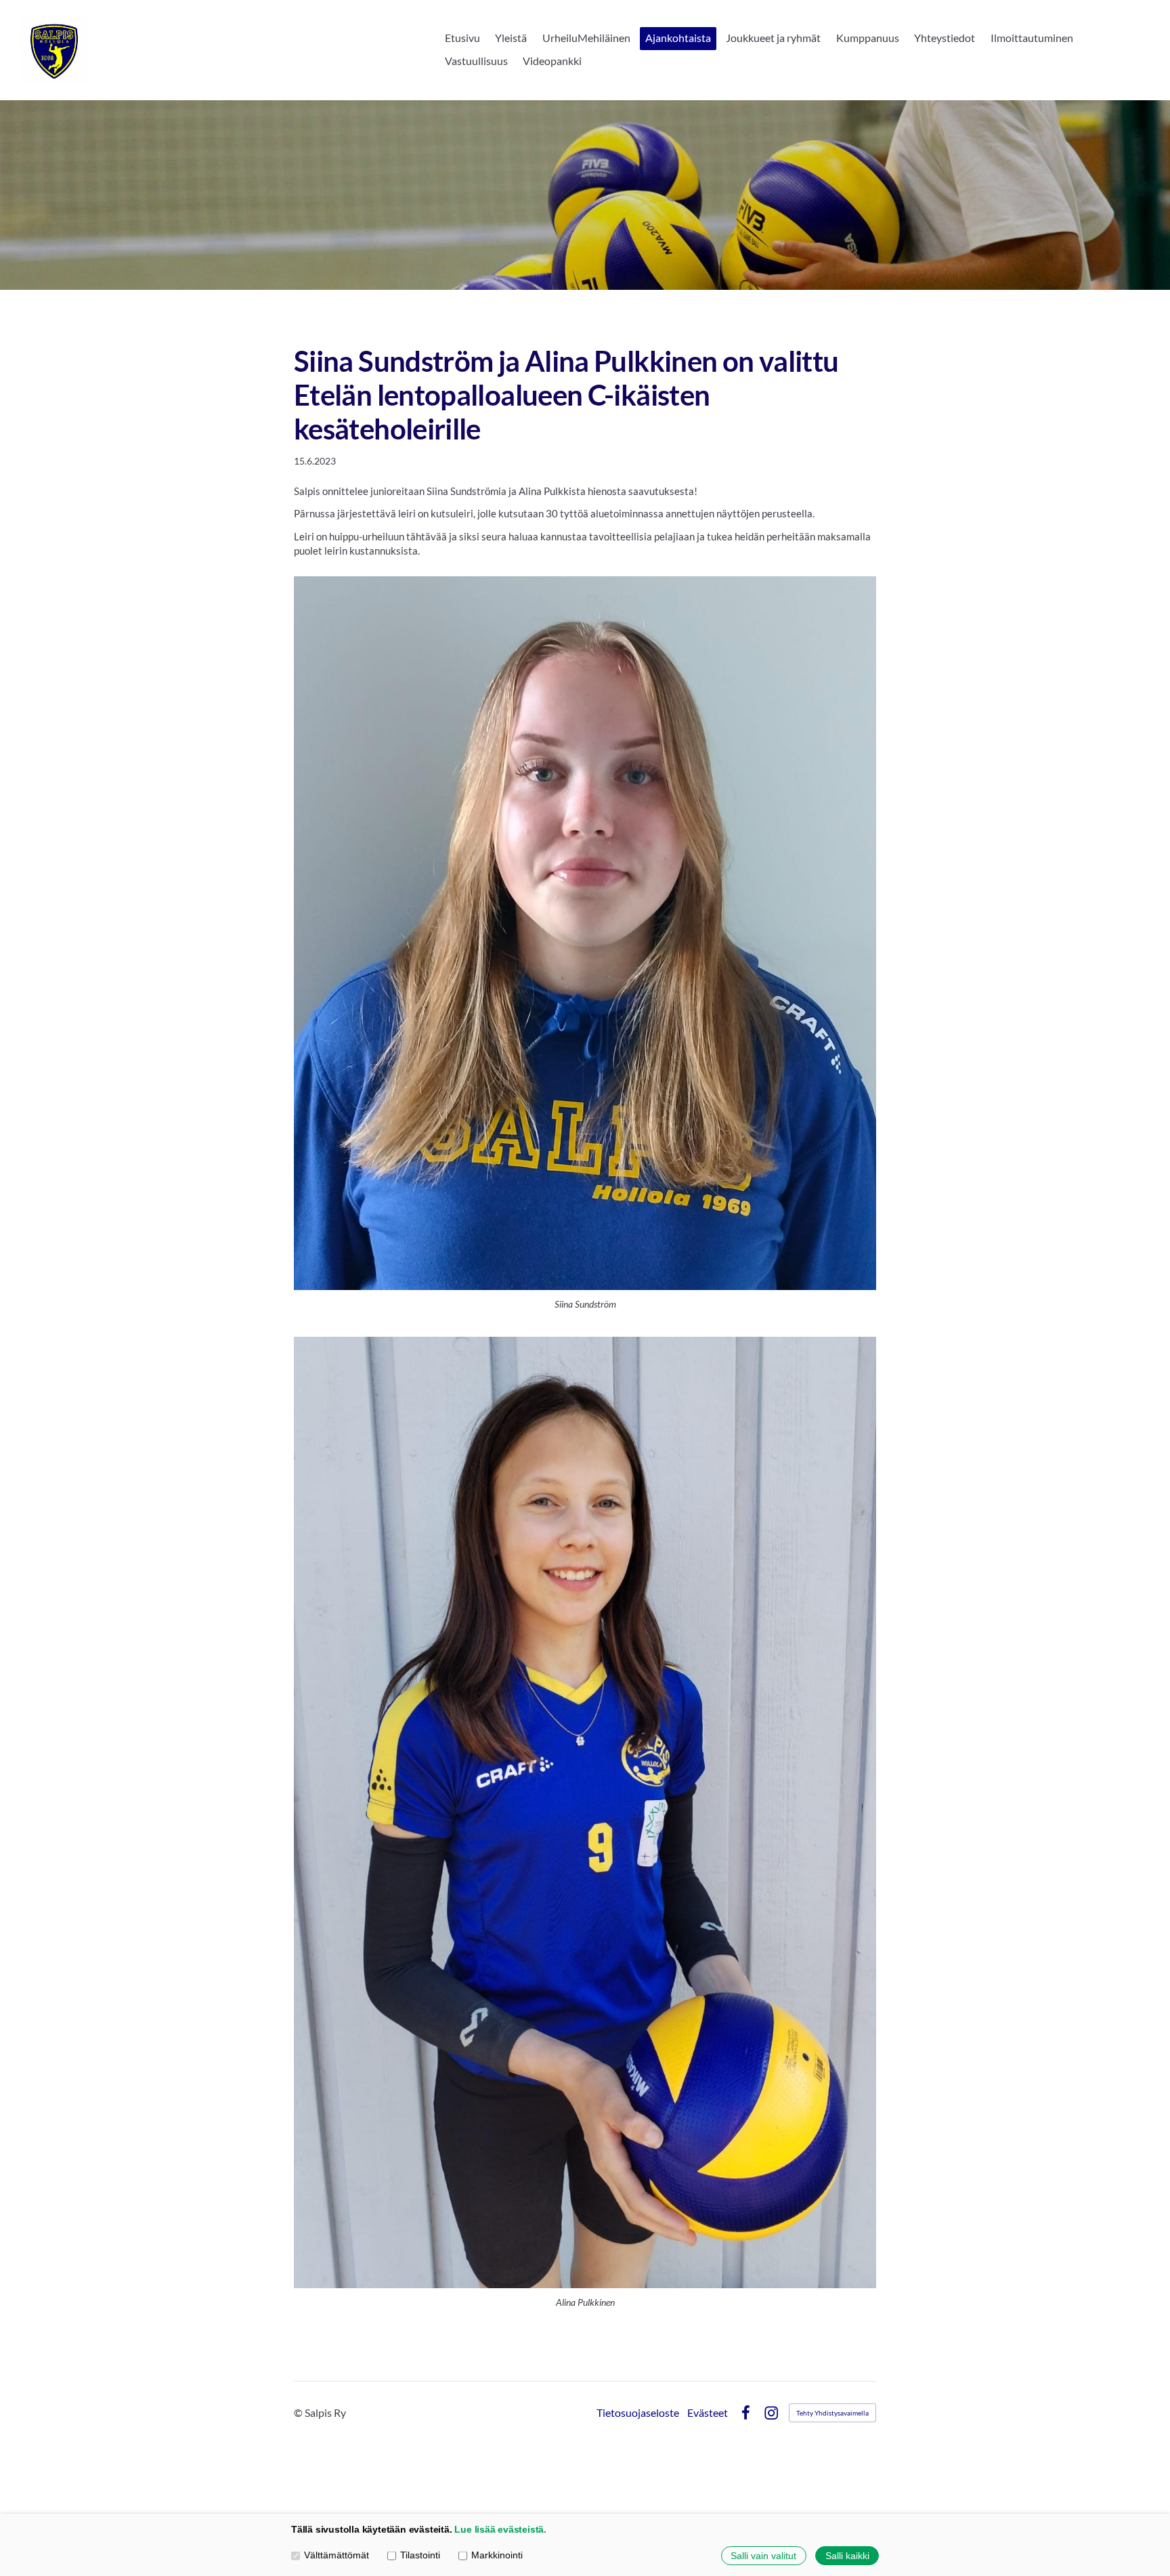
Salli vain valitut (763, 2556)
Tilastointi (420, 2555)
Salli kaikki (847, 2556)
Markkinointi (497, 2555)
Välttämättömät (337, 2555)
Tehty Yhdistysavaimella (832, 2413)
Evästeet (708, 2413)
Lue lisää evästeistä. (500, 2530)
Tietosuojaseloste (638, 2413)
